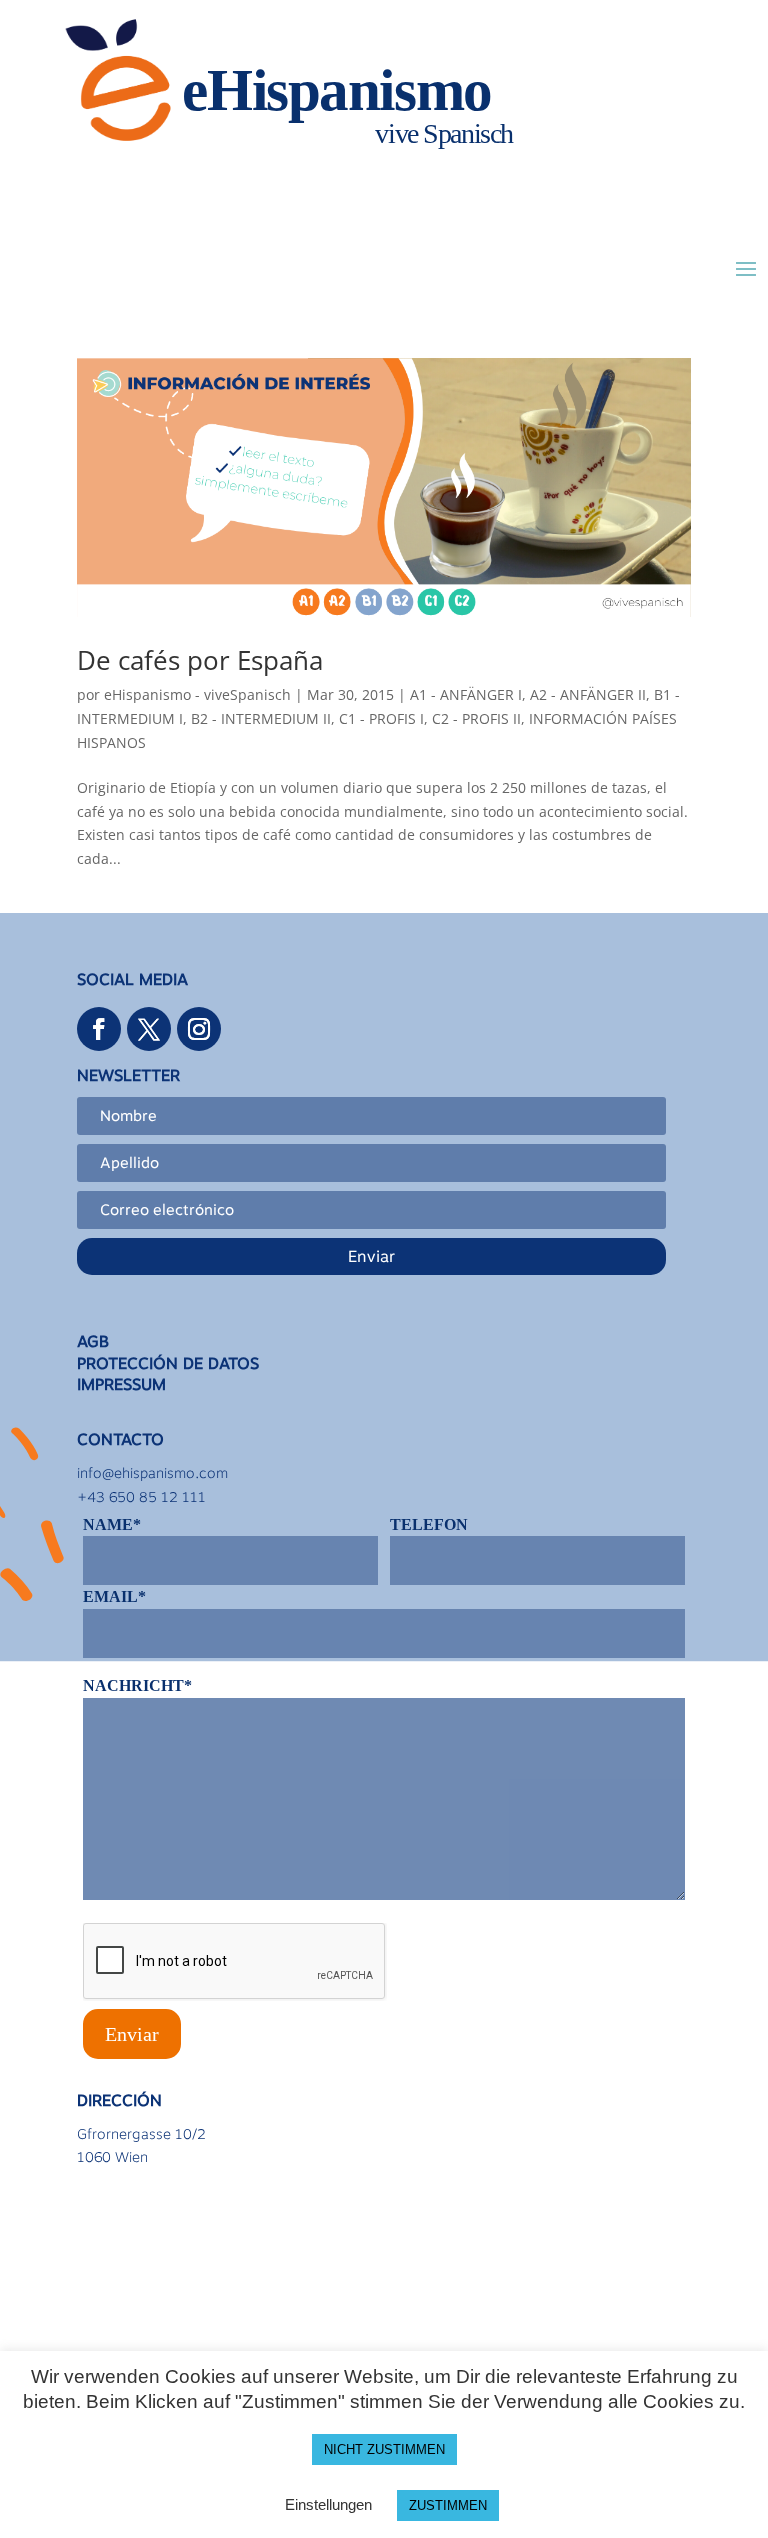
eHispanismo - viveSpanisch (197, 694)
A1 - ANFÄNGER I (466, 694)
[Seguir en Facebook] (99, 1029)
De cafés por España (200, 660)
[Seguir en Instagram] (199, 1029)
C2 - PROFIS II (476, 718)
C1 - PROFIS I (381, 718)
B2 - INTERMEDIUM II (261, 718)
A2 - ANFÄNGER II (588, 694)
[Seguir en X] (149, 1029)
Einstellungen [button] (328, 2504)
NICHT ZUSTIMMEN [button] (384, 2449)
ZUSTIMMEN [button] (448, 2505)
